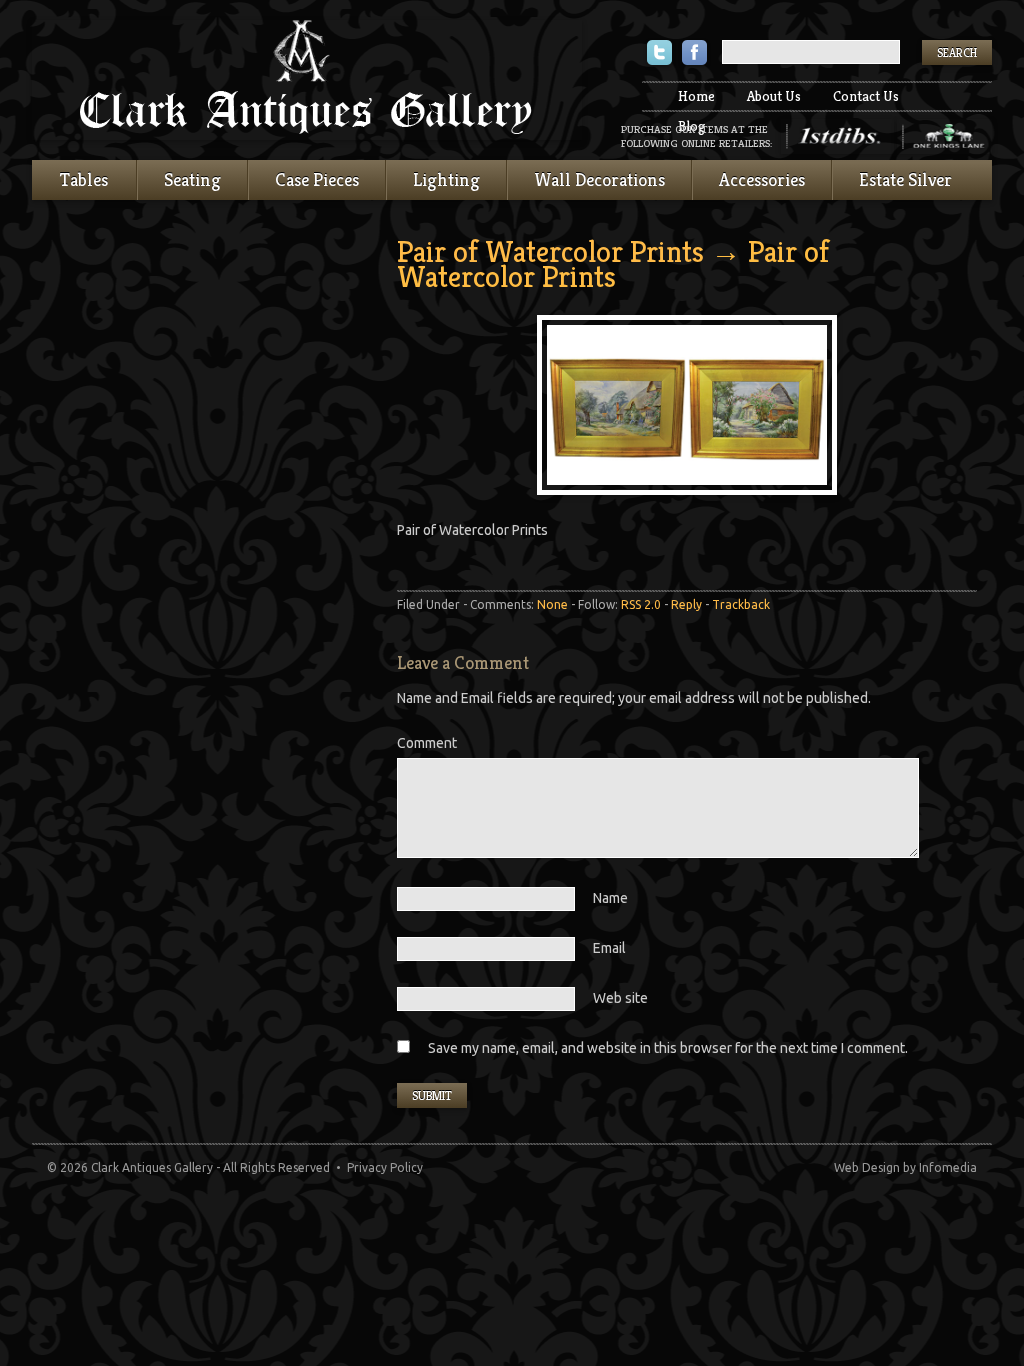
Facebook (694, 54)
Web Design (867, 1167)
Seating (192, 179)
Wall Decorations (599, 179)
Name (610, 898)
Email (609, 948)
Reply (686, 604)
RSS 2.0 (641, 604)
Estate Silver (905, 179)
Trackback (741, 604)
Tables (84, 179)
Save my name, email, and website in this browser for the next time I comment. (668, 1048)
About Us (774, 96)
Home (696, 96)
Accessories (762, 179)
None (552, 604)
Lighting (446, 179)
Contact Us (866, 96)
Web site (620, 998)
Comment (427, 743)
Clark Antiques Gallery (307, 80)
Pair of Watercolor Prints (550, 252)
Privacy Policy (385, 1167)
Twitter (659, 54)
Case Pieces (317, 179)
